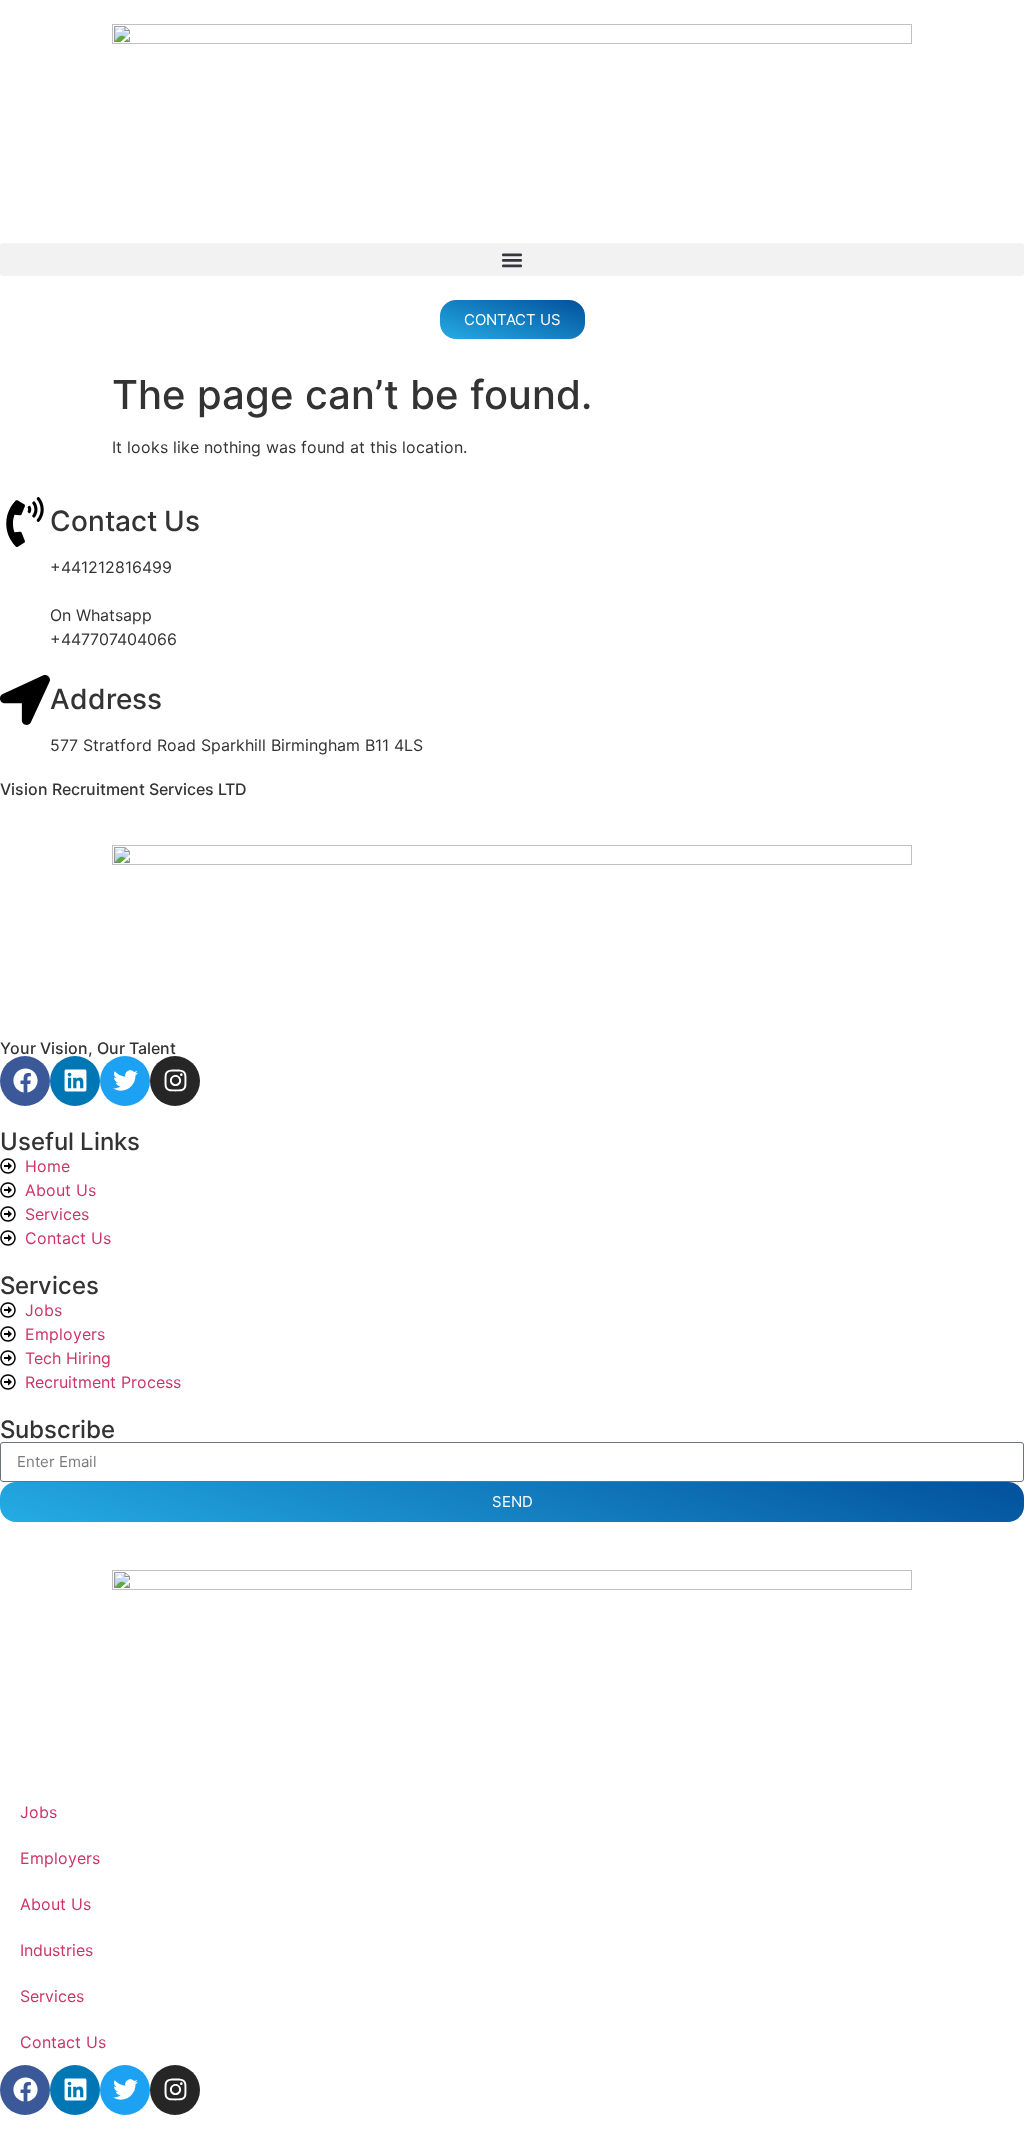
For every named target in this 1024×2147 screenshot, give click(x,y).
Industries (56, 1950)
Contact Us (125, 521)
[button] (512, 259)
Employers (60, 1858)
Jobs (38, 1812)
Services (52, 1996)
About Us (55, 1904)
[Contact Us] (25, 522)
